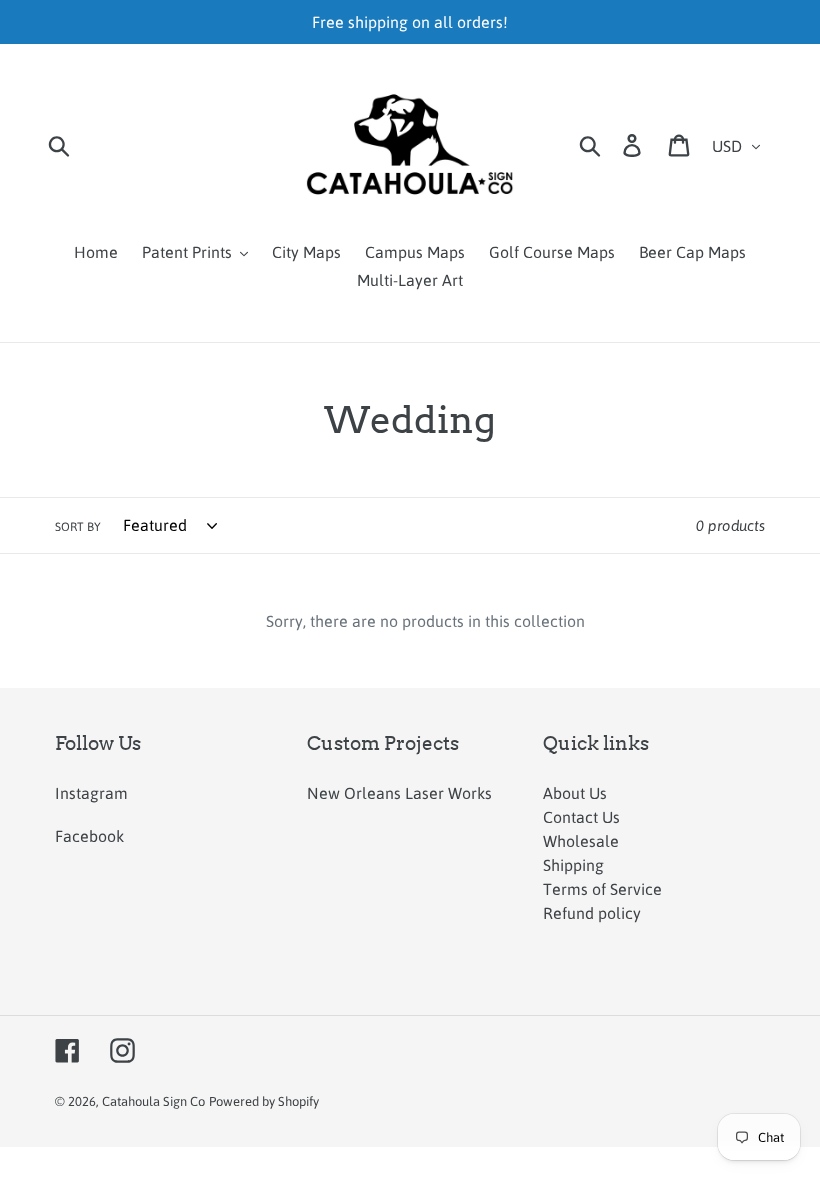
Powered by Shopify (264, 1101)
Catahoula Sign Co (153, 1101)
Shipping (573, 865)
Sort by (78, 527)
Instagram (91, 793)
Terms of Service (602, 889)
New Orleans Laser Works (399, 793)
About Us (575, 793)
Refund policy (592, 913)
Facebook (89, 836)
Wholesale (581, 841)
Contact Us (581, 817)
